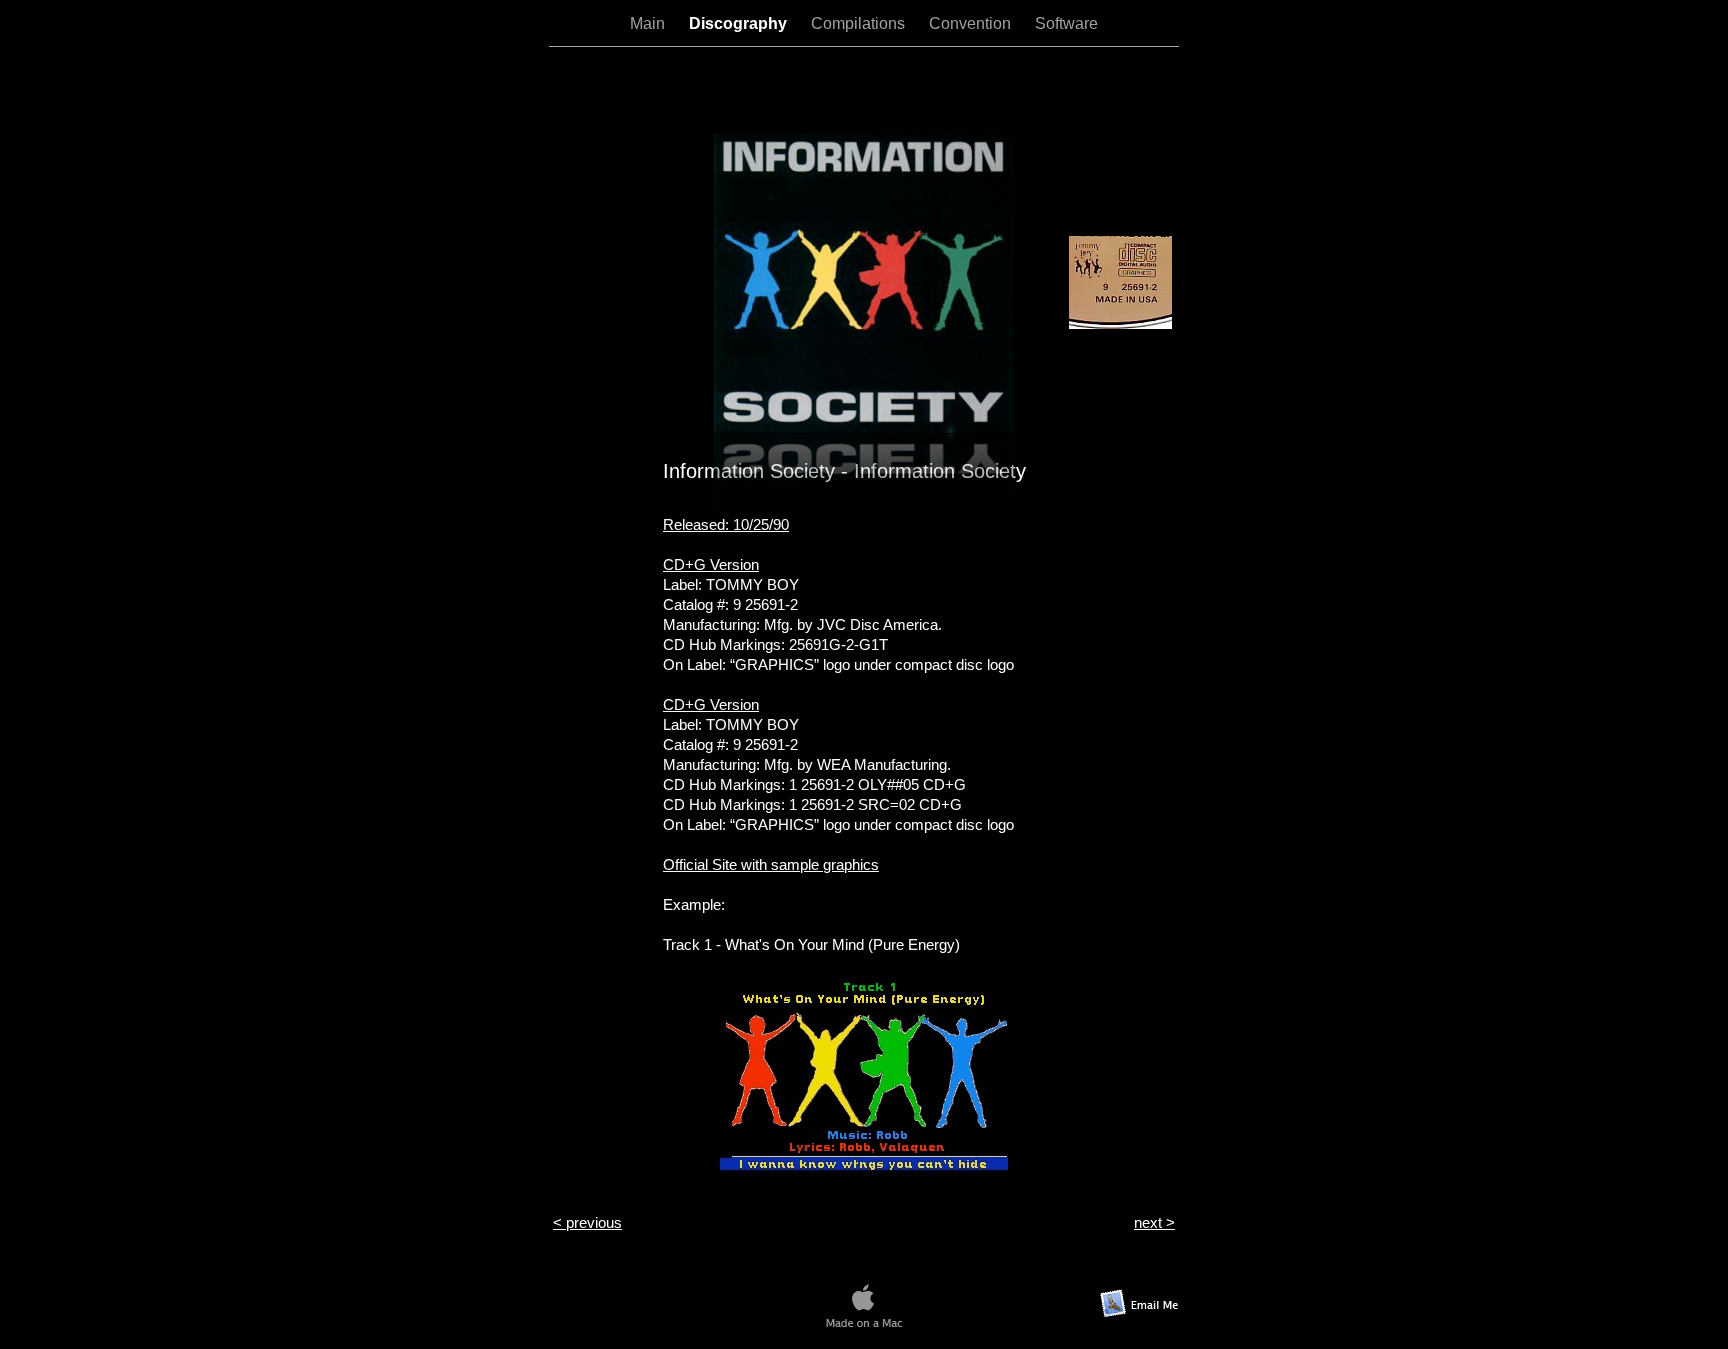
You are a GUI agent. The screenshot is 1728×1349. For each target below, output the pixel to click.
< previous (587, 1222)
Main (649, 23)
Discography (740, 23)
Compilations (860, 23)
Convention (972, 23)
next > (1154, 1222)
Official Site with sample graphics (771, 864)
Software (1066, 23)
